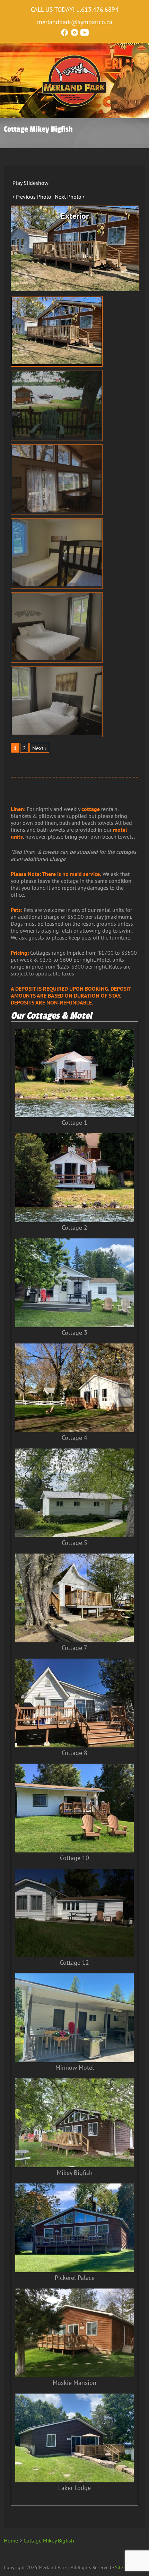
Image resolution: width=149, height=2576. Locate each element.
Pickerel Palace (75, 2278)
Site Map (124, 2567)
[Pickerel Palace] (75, 2270)
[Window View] (57, 480)
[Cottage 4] (75, 1430)
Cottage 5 (74, 1543)
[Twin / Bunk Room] (57, 554)
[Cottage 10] (75, 1850)
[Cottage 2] (75, 1220)
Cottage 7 (74, 1648)
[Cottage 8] (75, 1745)
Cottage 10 (74, 1858)
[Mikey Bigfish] (75, 2165)
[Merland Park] (74, 105)
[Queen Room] (57, 628)
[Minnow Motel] (75, 2060)
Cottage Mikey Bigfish (49, 2540)
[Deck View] (57, 405)
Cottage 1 (74, 1122)
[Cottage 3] (75, 1325)
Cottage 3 (74, 1333)
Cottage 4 (74, 1438)
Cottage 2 (74, 1228)
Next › (39, 748)
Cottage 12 (74, 1962)
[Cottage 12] (75, 1955)
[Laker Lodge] (75, 2480)
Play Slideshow (30, 183)
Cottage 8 (74, 1753)
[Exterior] (57, 331)
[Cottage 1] (75, 1115)
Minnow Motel (75, 2068)
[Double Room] (57, 701)
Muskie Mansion (74, 2383)
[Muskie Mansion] (75, 2375)
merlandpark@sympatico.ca (75, 22)
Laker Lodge (74, 2488)
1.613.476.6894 (97, 10)
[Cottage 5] (75, 1535)
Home (11, 2540)
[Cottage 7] (75, 1640)
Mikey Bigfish (75, 2173)
